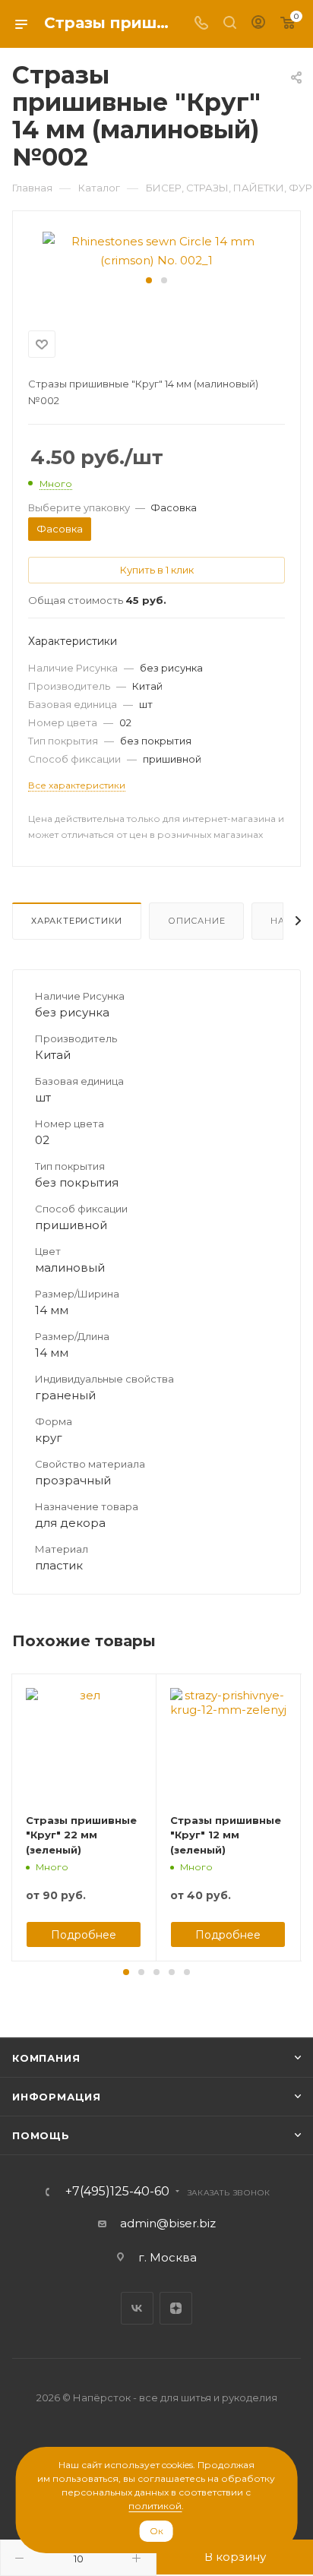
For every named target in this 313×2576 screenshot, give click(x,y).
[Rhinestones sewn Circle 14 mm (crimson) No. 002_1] (156, 250)
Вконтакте (137, 2308)
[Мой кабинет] (258, 24)
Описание (196, 921)
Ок (156, 2531)
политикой (155, 2506)
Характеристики (77, 921)
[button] (149, 280)
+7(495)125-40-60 (117, 2192)
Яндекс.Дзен (176, 2308)
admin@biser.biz (168, 2223)
